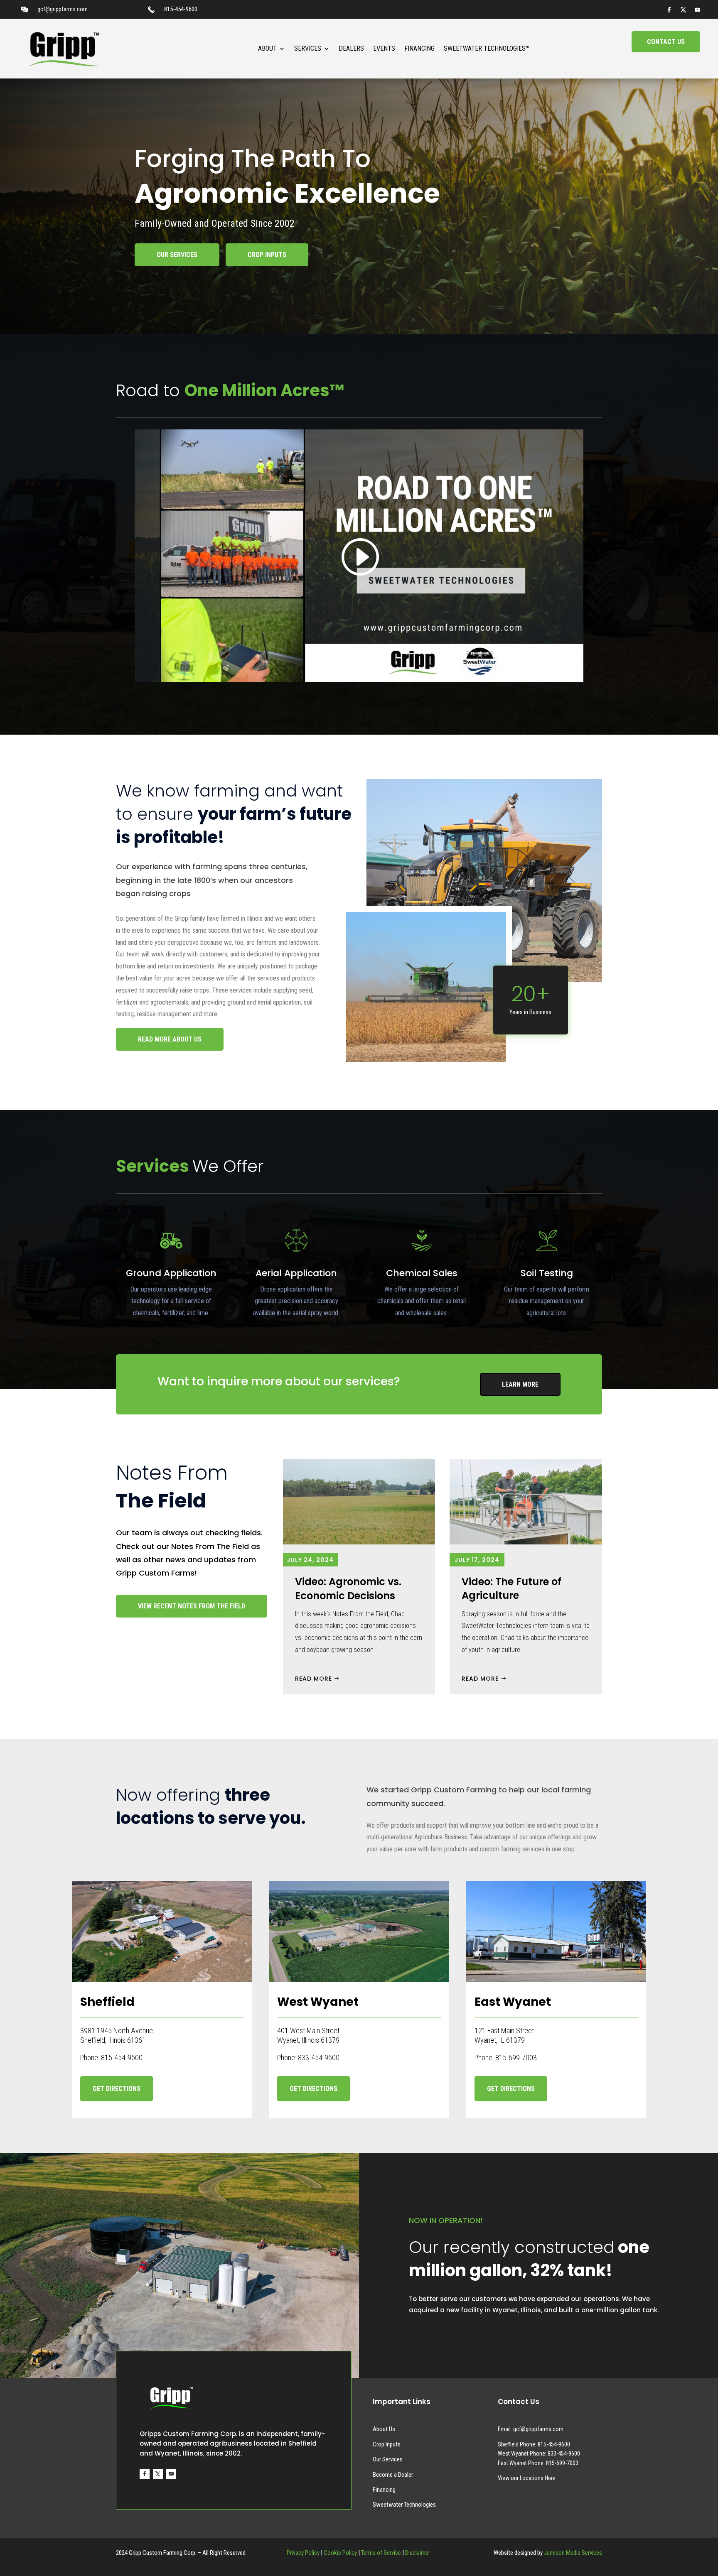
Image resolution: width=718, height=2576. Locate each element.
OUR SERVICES (177, 255)
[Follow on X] (684, 10)
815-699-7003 (562, 2463)
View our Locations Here (527, 2478)
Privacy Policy (303, 2553)
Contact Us (666, 42)
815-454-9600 (181, 9)
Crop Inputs (387, 2444)
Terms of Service (381, 2553)
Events (384, 48)
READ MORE (314, 1679)
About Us (384, 2429)
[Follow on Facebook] (669, 10)
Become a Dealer (393, 2475)
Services (308, 48)
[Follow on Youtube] (698, 10)
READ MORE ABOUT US (170, 1039)
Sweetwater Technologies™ (487, 48)
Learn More (520, 1384)
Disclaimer (418, 2553)
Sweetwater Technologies (404, 2505)
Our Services (388, 2459)
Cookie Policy (340, 2553)
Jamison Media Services (573, 2553)
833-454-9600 (319, 2058)
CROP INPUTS (267, 255)
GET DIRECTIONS (117, 2089)
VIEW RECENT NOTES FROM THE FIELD (192, 1606)
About (267, 48)
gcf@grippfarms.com (63, 9)
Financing (419, 48)
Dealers (351, 48)
